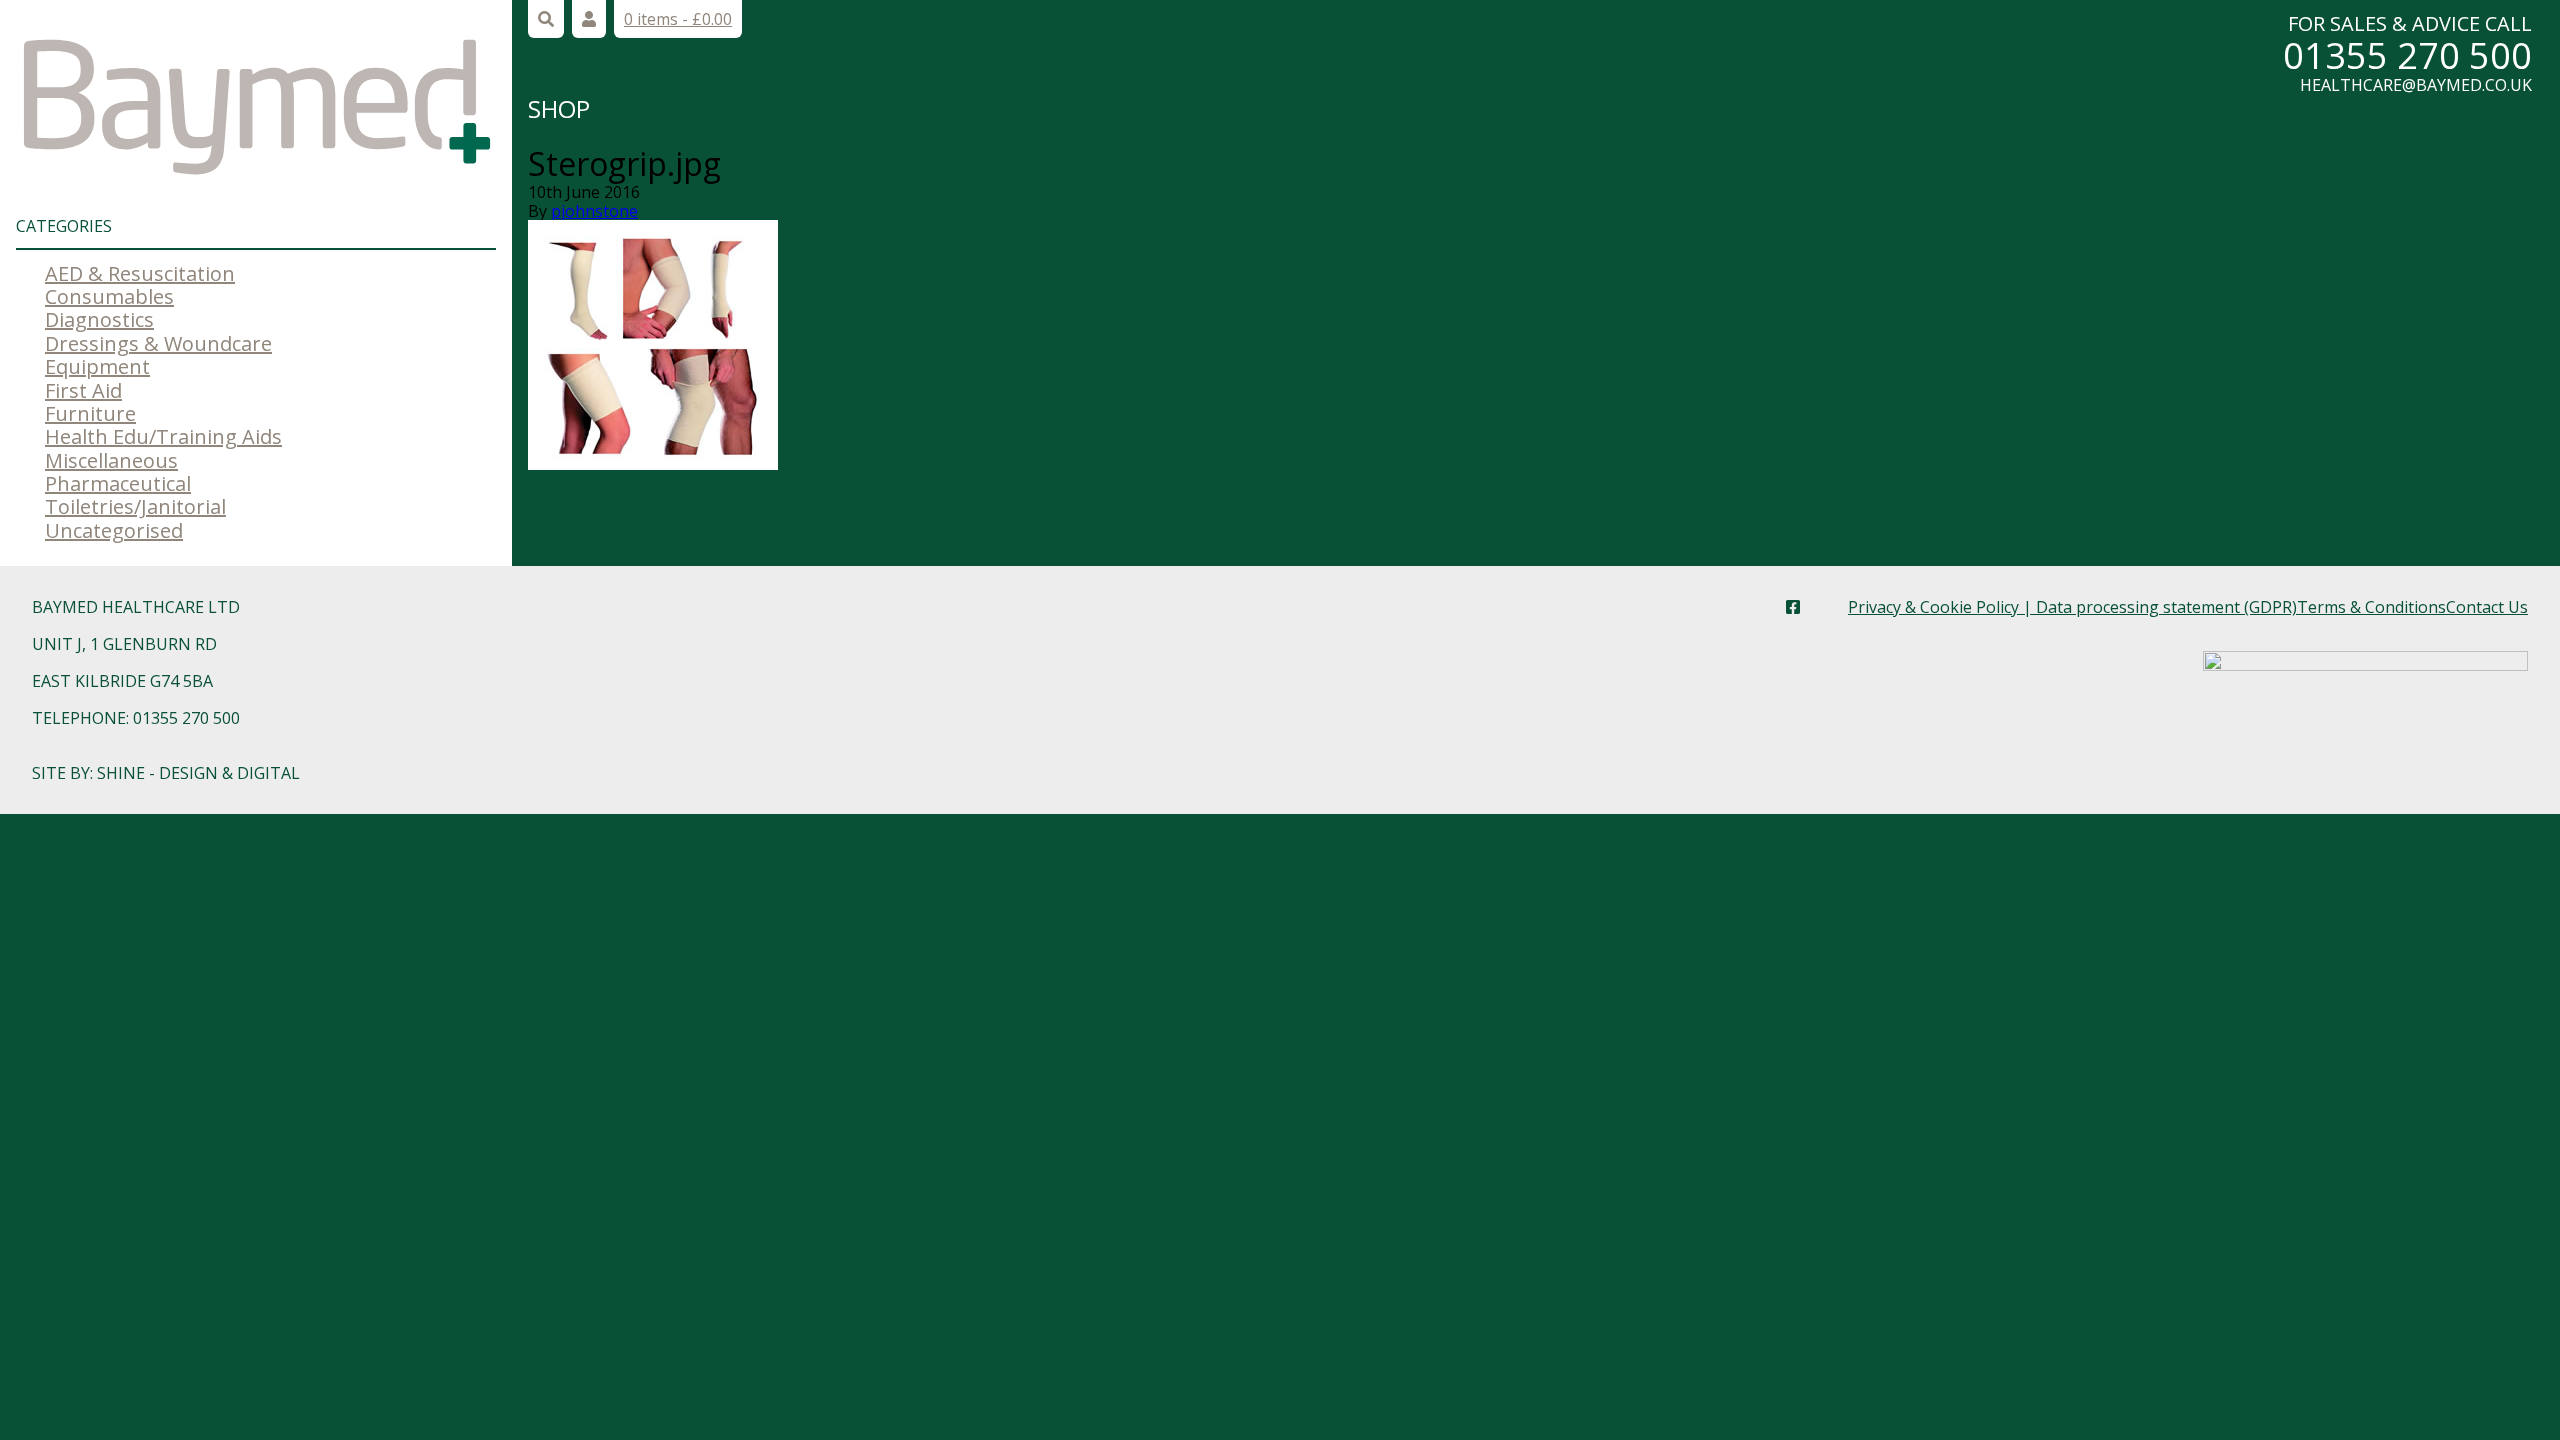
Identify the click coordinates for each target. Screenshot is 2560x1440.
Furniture (90, 413)
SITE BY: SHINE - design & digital (166, 773)
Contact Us (2487, 607)
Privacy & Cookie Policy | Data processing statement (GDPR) (2072, 607)
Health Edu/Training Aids (163, 436)
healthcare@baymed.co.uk (2416, 85)
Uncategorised (114, 530)
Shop (559, 108)
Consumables (109, 296)
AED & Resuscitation (140, 273)
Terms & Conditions (2371, 607)
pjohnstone (594, 211)
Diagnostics (99, 319)
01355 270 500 (2407, 55)
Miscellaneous (111, 460)
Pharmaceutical (118, 483)
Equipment (97, 366)
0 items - (678, 19)
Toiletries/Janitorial (135, 506)
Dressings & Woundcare (158, 343)
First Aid (83, 390)
